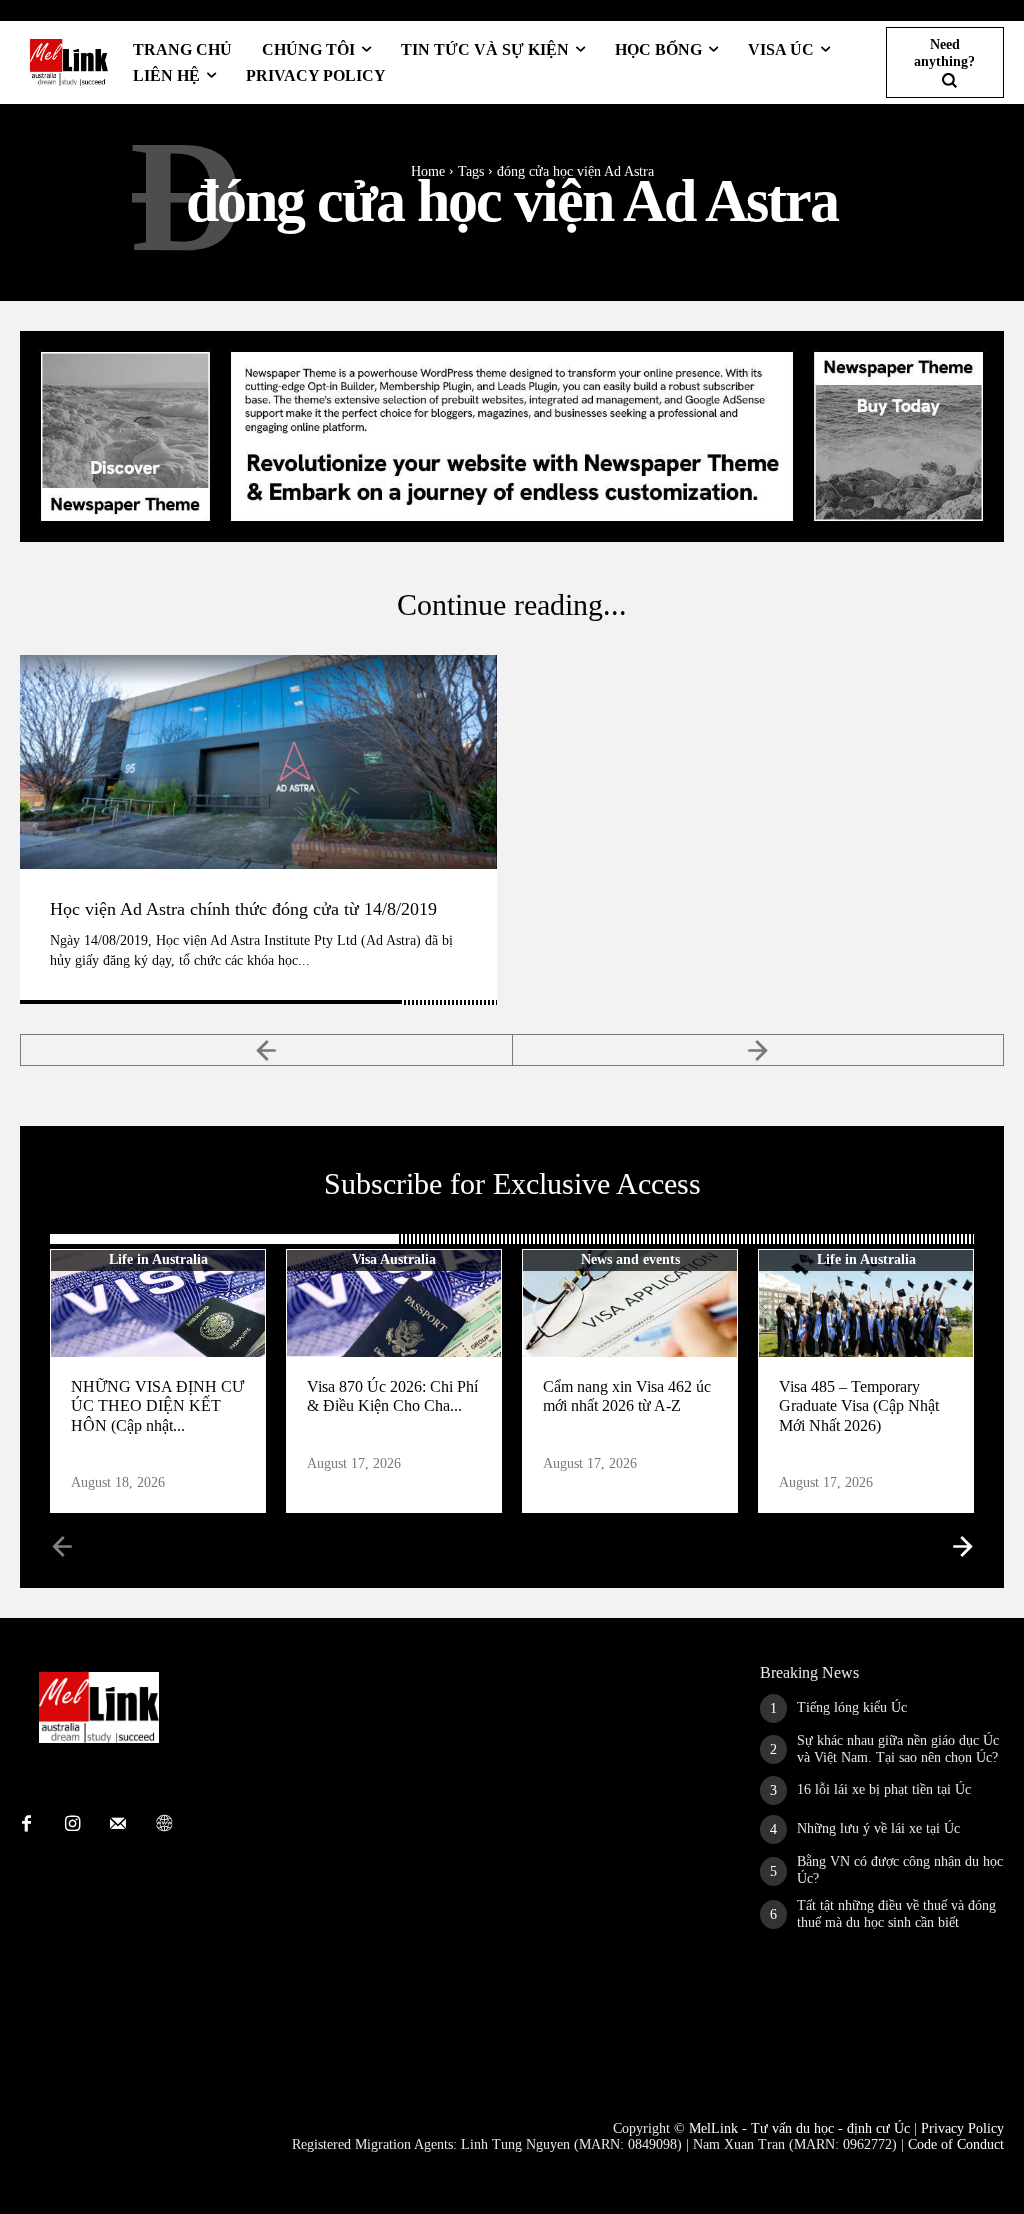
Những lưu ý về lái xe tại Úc (878, 1828)
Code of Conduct (956, 2144)
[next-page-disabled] (759, 1050)
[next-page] (961, 1545)
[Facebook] (26, 1825)
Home (428, 171)
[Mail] (118, 1825)
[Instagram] (72, 1825)
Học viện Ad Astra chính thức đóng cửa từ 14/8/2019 (243, 909)
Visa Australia (394, 1259)
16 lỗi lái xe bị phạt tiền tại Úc (884, 1789)
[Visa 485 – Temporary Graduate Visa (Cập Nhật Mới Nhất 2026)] (866, 1303)
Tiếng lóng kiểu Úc (852, 1707)
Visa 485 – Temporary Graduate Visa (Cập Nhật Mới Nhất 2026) (859, 1405)
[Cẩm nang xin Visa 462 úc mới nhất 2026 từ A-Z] (630, 1303)
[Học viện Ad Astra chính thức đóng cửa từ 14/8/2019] (258, 762)
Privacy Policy (962, 2128)
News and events (630, 1259)
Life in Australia (158, 1259)
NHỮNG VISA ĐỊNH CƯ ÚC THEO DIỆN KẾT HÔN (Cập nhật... (157, 1405)
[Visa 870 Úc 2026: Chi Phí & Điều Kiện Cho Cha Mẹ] (394, 1303)
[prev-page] (266, 1050)
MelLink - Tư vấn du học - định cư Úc (799, 2128)
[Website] (164, 1825)
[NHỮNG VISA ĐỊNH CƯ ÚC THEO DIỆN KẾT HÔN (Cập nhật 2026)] (158, 1303)
